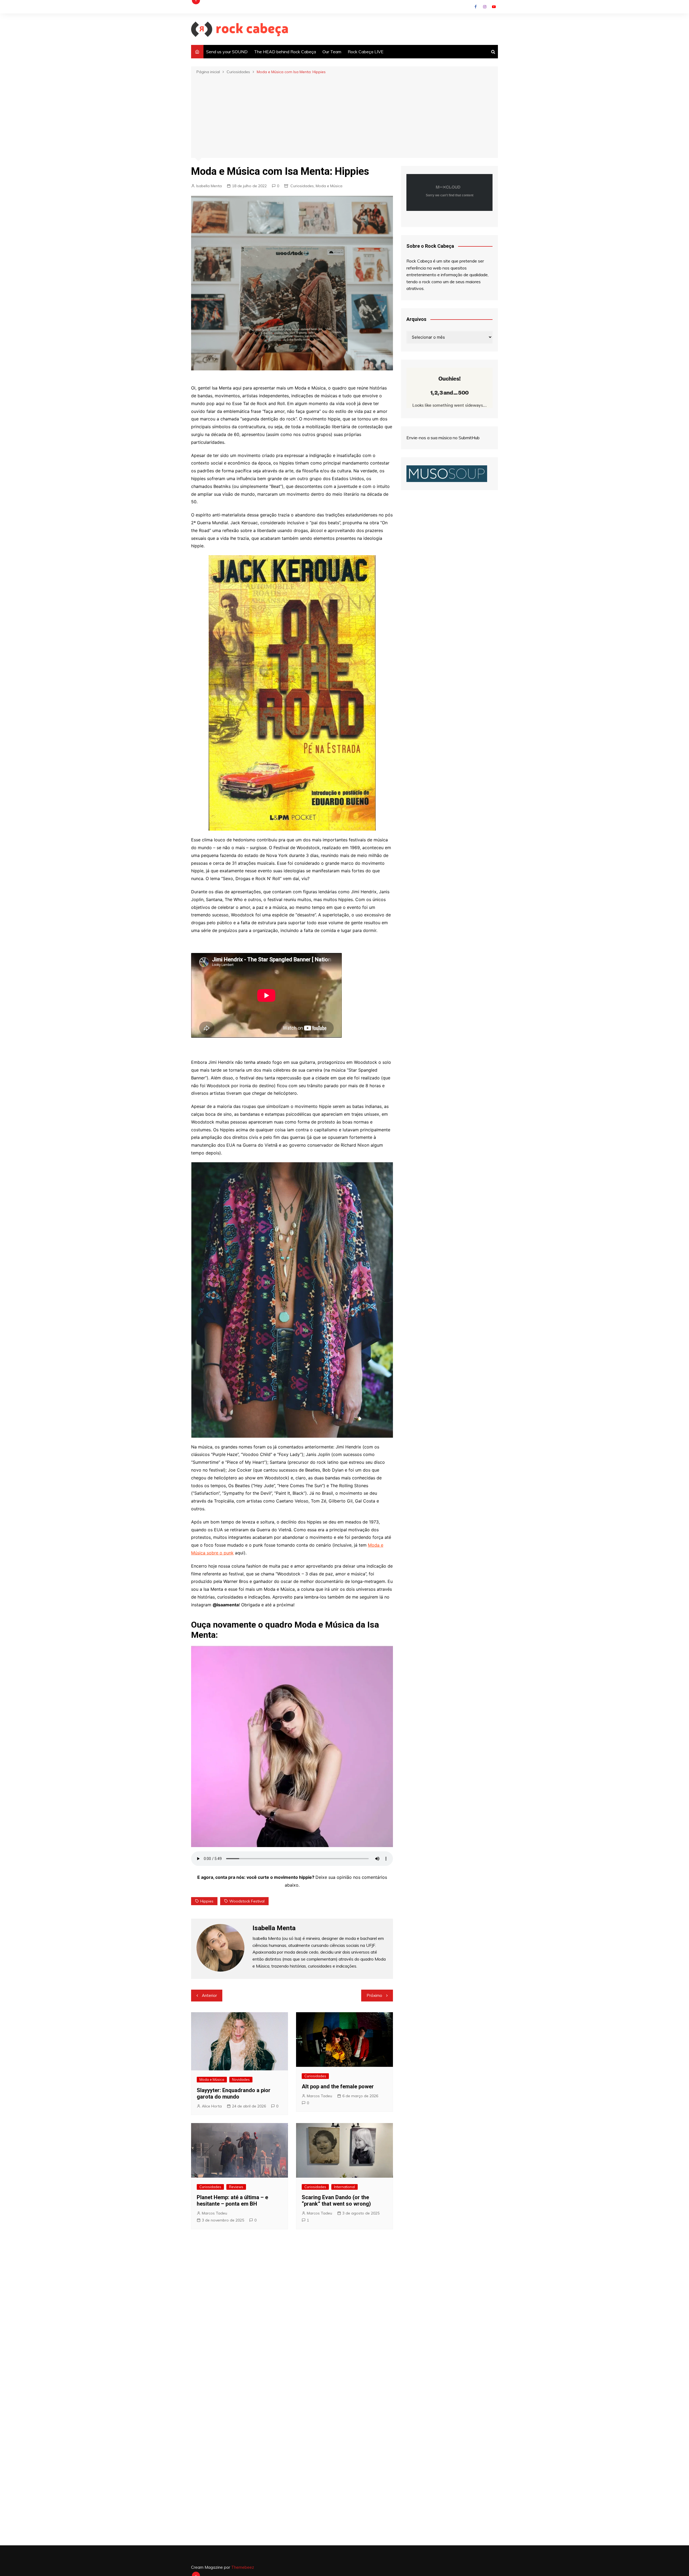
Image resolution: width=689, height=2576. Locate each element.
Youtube (494, 7)
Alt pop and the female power (338, 2086)
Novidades (241, 2079)
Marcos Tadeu (319, 2096)
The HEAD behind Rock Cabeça (285, 52)
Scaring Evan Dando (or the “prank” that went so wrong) (336, 2201)
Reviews (236, 2187)
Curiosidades (302, 186)
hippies (207, 1901)
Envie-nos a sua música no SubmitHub (443, 438)
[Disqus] (292, 2314)
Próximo (374, 1995)
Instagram (485, 7)
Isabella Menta (209, 186)
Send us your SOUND (227, 52)
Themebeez (243, 2567)
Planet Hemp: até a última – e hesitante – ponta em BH (232, 2201)
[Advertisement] (344, 116)
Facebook (476, 7)
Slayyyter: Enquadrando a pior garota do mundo (234, 2093)
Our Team (332, 52)
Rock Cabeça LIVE (366, 52)
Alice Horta (212, 2106)
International (344, 2187)
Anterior (209, 1995)
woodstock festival (247, 1901)
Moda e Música (329, 186)
